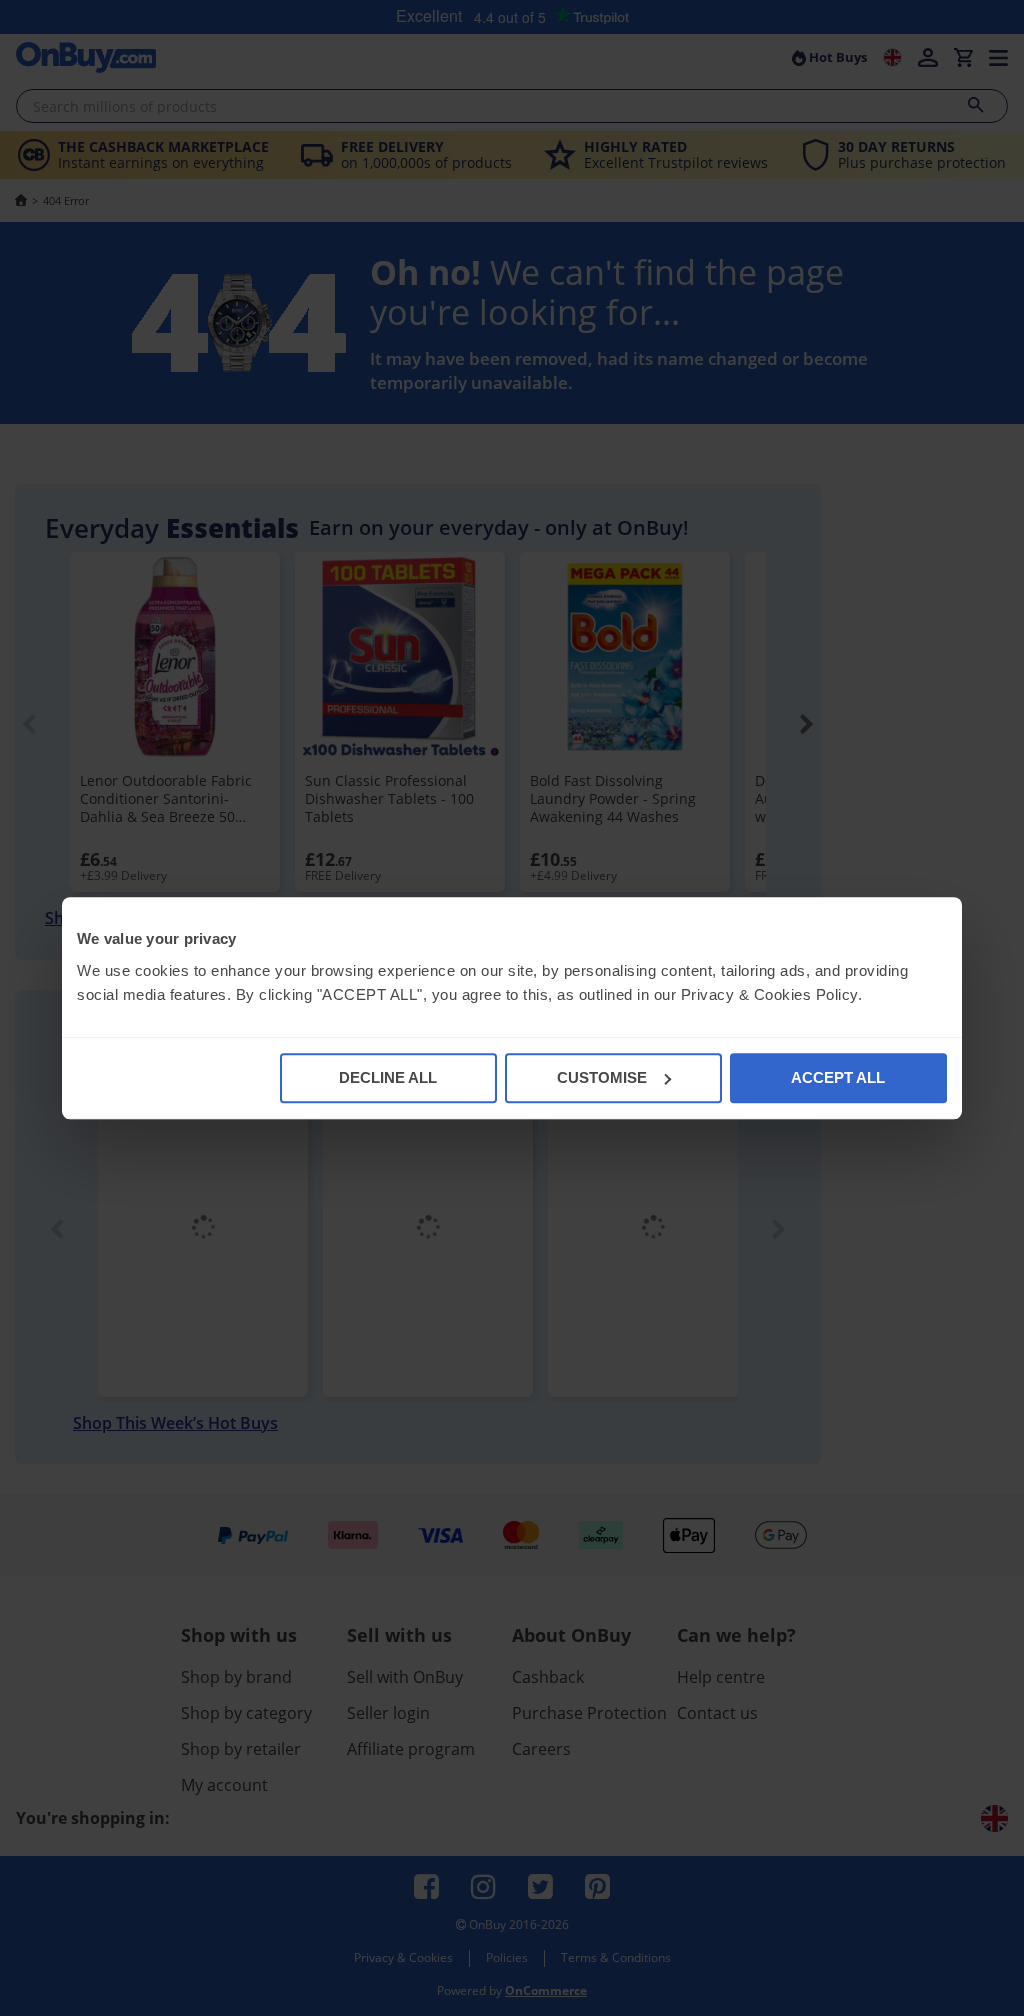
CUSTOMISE (602, 1077)
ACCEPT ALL (838, 1077)
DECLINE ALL (388, 1077)
